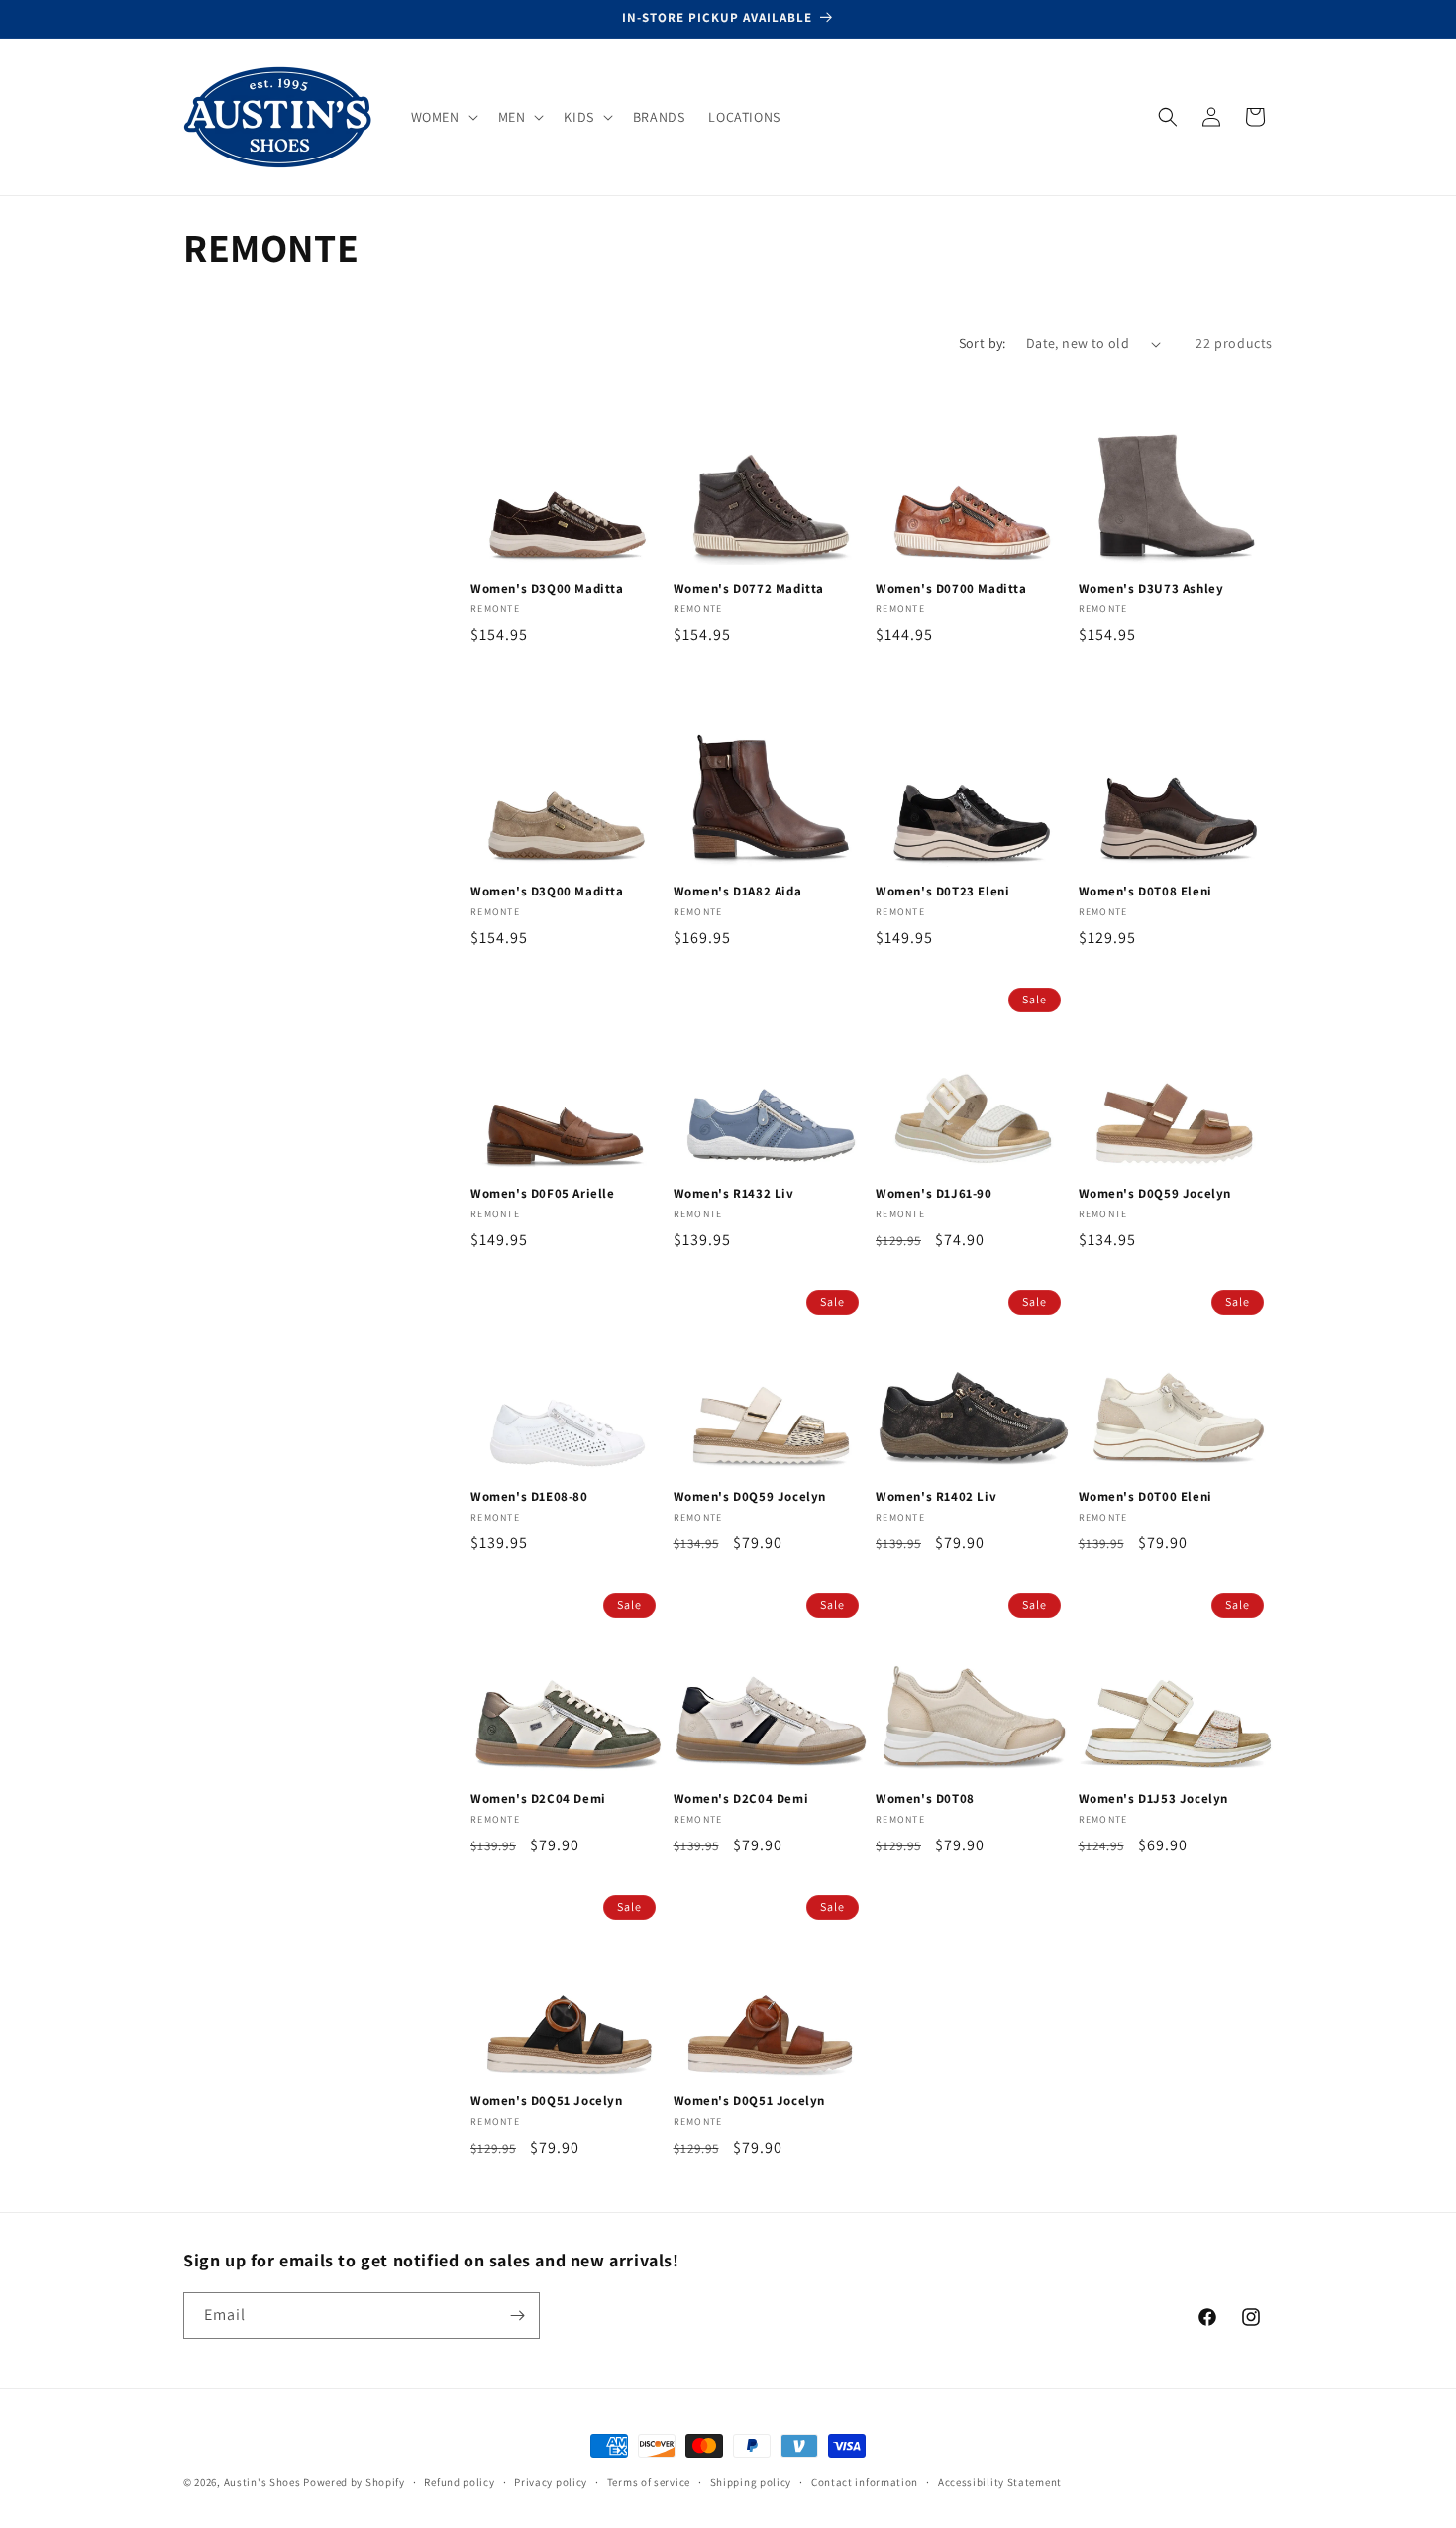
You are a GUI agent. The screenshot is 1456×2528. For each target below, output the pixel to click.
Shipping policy (751, 2482)
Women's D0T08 (925, 1799)
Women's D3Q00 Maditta (547, 589)
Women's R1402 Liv (936, 1497)
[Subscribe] (517, 2316)
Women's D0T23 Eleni (942, 892)
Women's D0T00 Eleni (1145, 1497)
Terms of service (649, 2482)
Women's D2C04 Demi (538, 1799)
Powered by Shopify (354, 2482)
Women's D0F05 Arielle (543, 1194)
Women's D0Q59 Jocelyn (1155, 1194)
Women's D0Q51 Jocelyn (547, 2101)
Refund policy (459, 2482)
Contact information (865, 2482)
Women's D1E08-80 (529, 1497)
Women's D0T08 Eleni (1145, 892)
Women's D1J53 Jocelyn (1154, 1799)
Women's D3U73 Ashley (1151, 589)
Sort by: (983, 343)
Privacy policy (551, 2482)
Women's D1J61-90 (934, 1194)
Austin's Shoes (264, 2482)
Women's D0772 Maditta (749, 589)
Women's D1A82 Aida (738, 892)
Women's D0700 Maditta (951, 589)
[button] (443, 117)
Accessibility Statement (1000, 2482)
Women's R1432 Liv (734, 1194)
